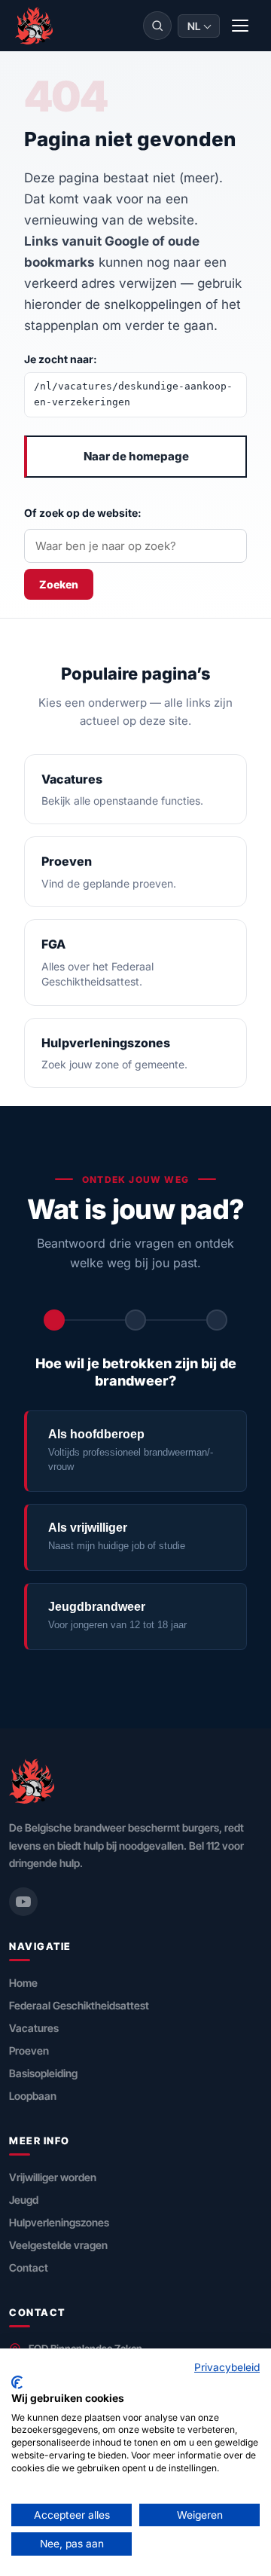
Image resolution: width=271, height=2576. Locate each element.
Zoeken (59, 584)
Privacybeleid (227, 2367)
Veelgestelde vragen (58, 2245)
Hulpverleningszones (59, 2222)
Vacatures (34, 2028)
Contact (29, 2267)
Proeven (29, 2050)
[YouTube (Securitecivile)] (23, 1902)
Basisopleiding (43, 2073)
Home (23, 1983)
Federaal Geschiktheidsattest (79, 2005)
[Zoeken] (157, 26)
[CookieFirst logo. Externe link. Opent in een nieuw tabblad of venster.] (17, 2382)
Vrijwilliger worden (53, 2177)
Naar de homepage (136, 456)
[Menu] (241, 26)
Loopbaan (33, 2096)
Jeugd (24, 2200)
